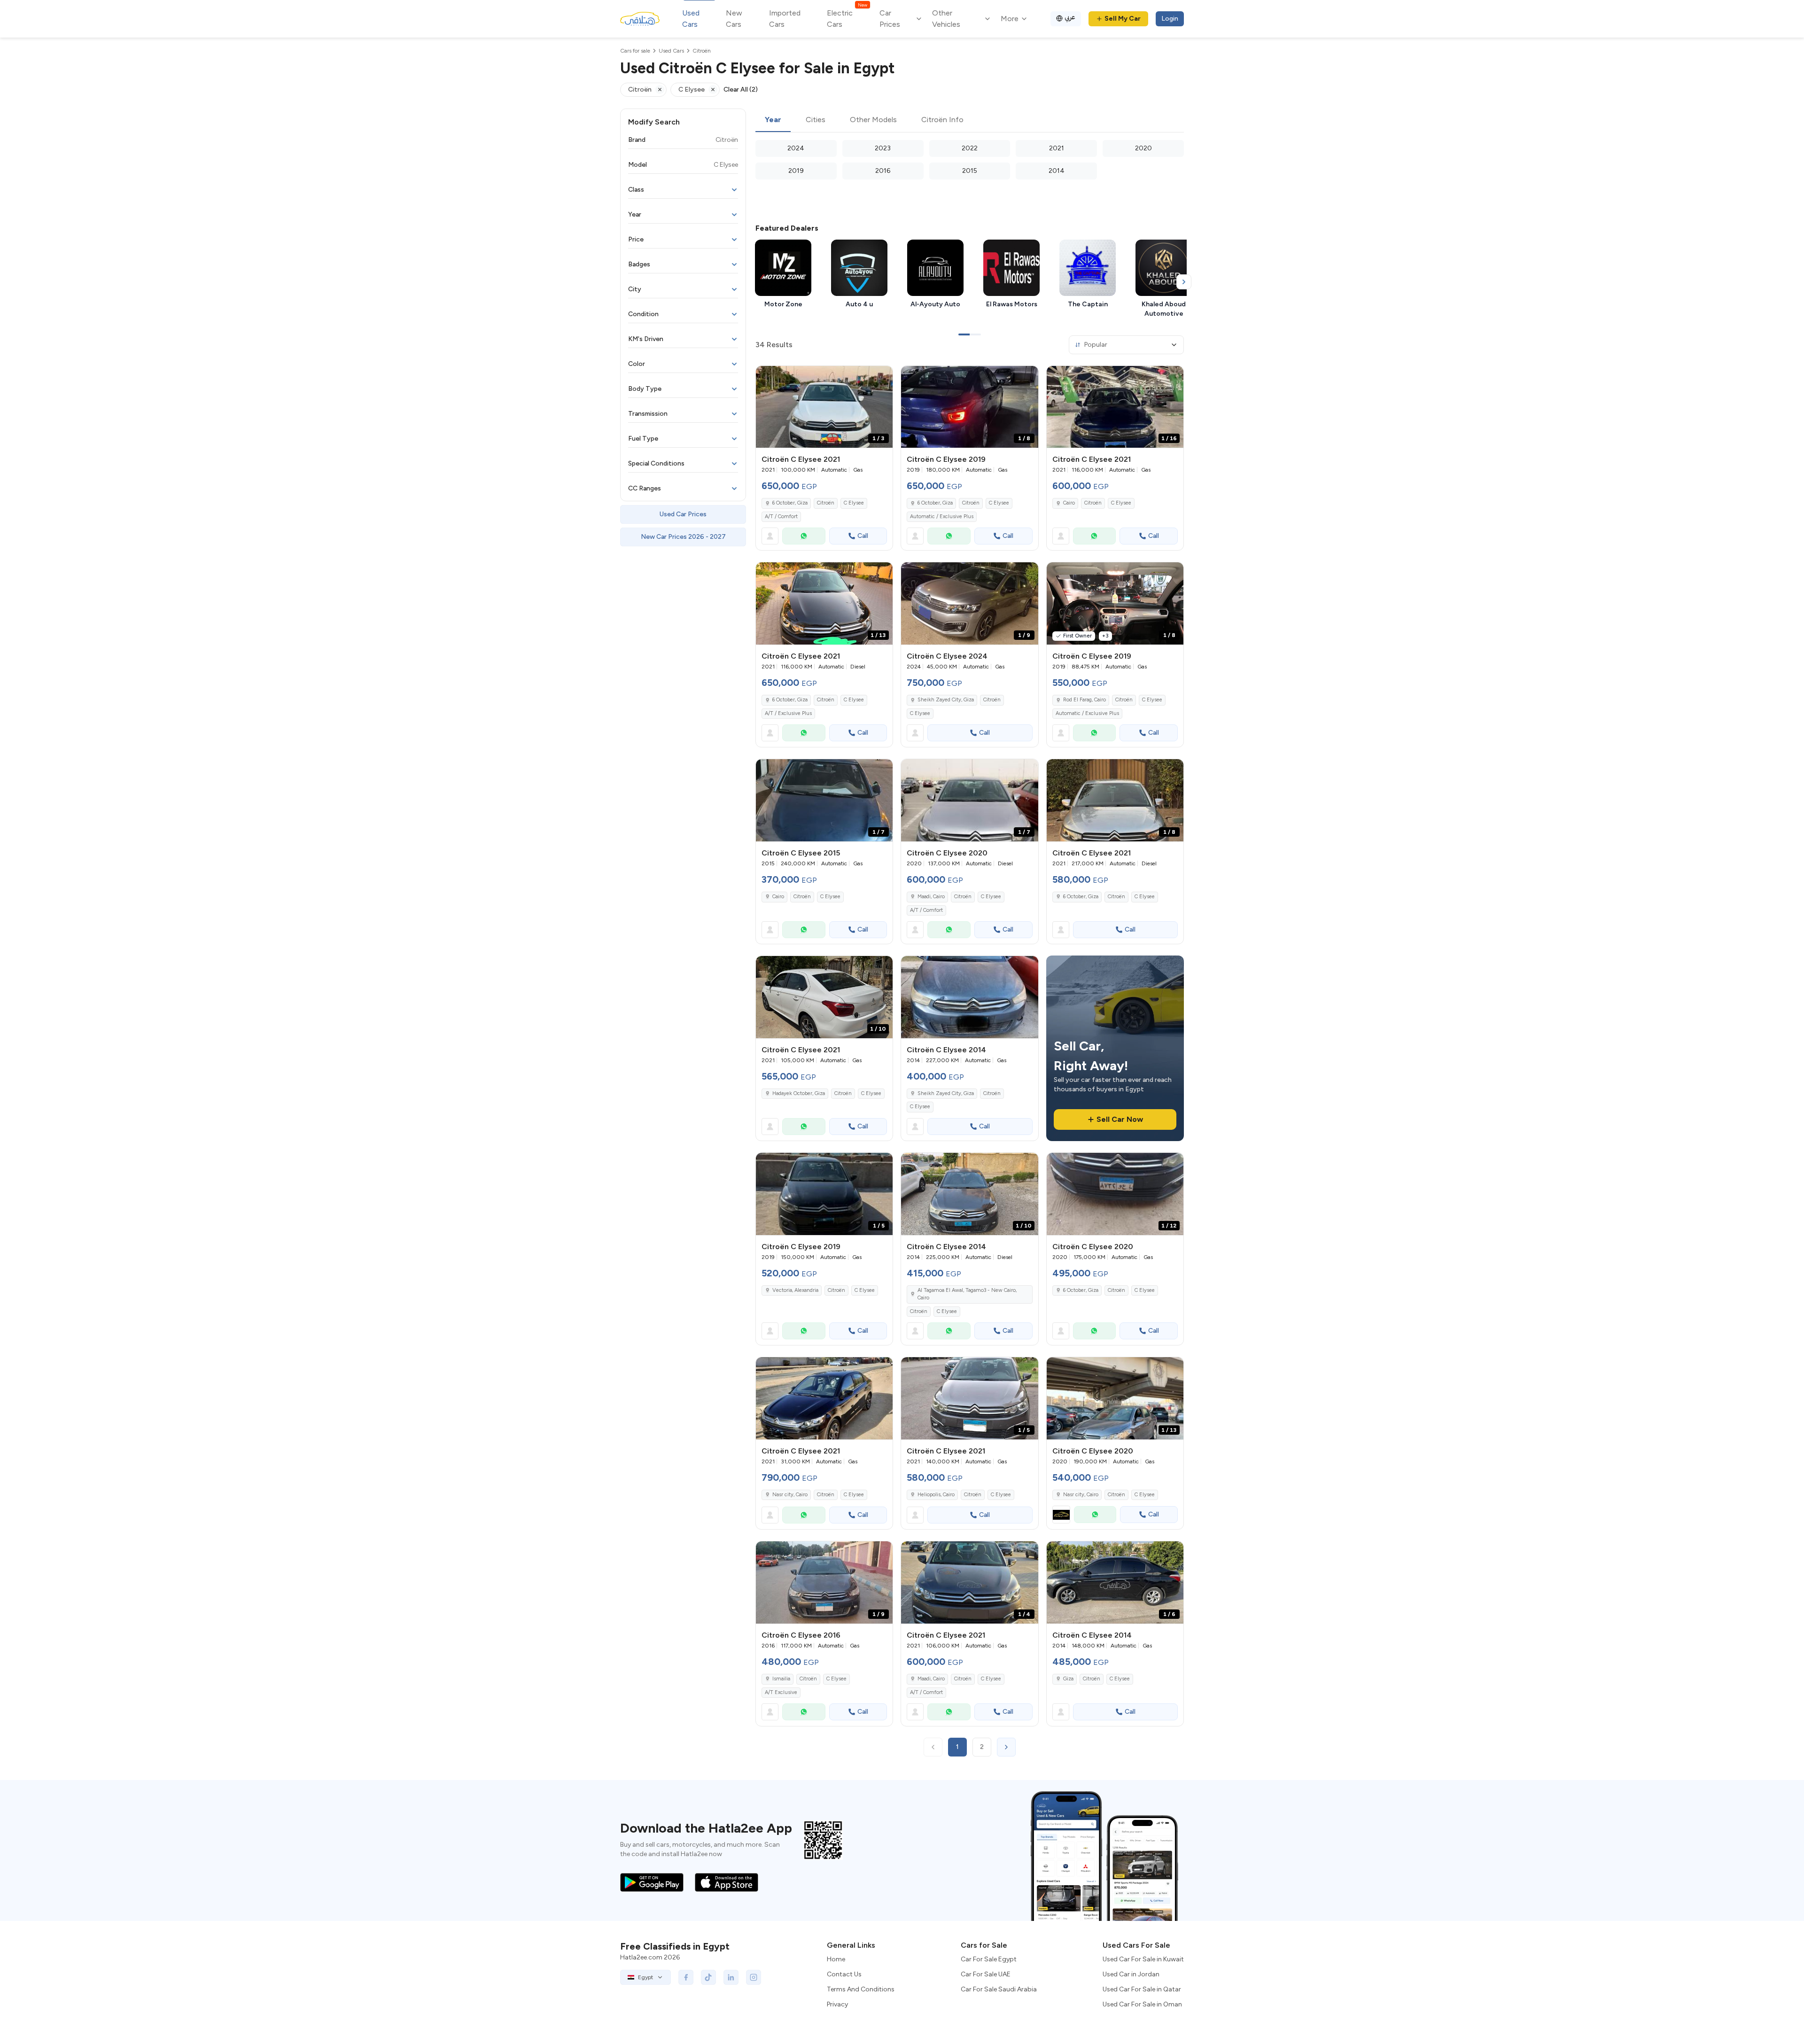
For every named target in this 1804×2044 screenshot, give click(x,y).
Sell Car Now (1120, 1119)
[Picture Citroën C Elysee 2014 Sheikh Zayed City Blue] (969, 997)
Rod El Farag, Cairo (1085, 700)
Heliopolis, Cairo (936, 1495)
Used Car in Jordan (1131, 1974)
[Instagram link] (754, 1977)
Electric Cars (847, 18)
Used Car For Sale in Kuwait (1143, 1959)
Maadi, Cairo (931, 897)
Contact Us (844, 1974)
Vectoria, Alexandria (795, 1290)
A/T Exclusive (781, 1692)
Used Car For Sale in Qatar (1142, 1989)
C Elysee (854, 503)
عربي (1070, 17)
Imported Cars (785, 19)
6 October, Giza (790, 503)
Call (863, 536)
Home (836, 1959)
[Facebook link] (686, 1977)
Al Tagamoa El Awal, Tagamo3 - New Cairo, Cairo (967, 1294)
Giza (1068, 1679)
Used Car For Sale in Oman (1142, 2004)
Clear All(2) (741, 89)
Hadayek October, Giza (799, 1093)
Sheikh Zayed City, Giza (946, 700)
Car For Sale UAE (986, 1974)
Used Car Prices (683, 514)
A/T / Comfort (781, 517)
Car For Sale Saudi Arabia (999, 1989)
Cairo (1069, 503)
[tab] (773, 120)
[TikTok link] (708, 1977)
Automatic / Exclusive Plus (942, 517)
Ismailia (781, 1679)
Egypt (645, 1977)
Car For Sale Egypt (989, 1959)
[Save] (881, 377)
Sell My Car (1123, 19)
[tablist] (970, 120)
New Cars (734, 19)
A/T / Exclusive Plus (788, 713)
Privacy (837, 2004)
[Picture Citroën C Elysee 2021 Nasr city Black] (824, 1398)
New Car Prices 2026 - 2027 (683, 537)
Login (1170, 19)
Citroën (826, 503)
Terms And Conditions (861, 1989)
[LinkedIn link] (731, 1977)
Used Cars (691, 19)
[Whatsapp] (804, 536)
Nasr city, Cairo (790, 1495)
